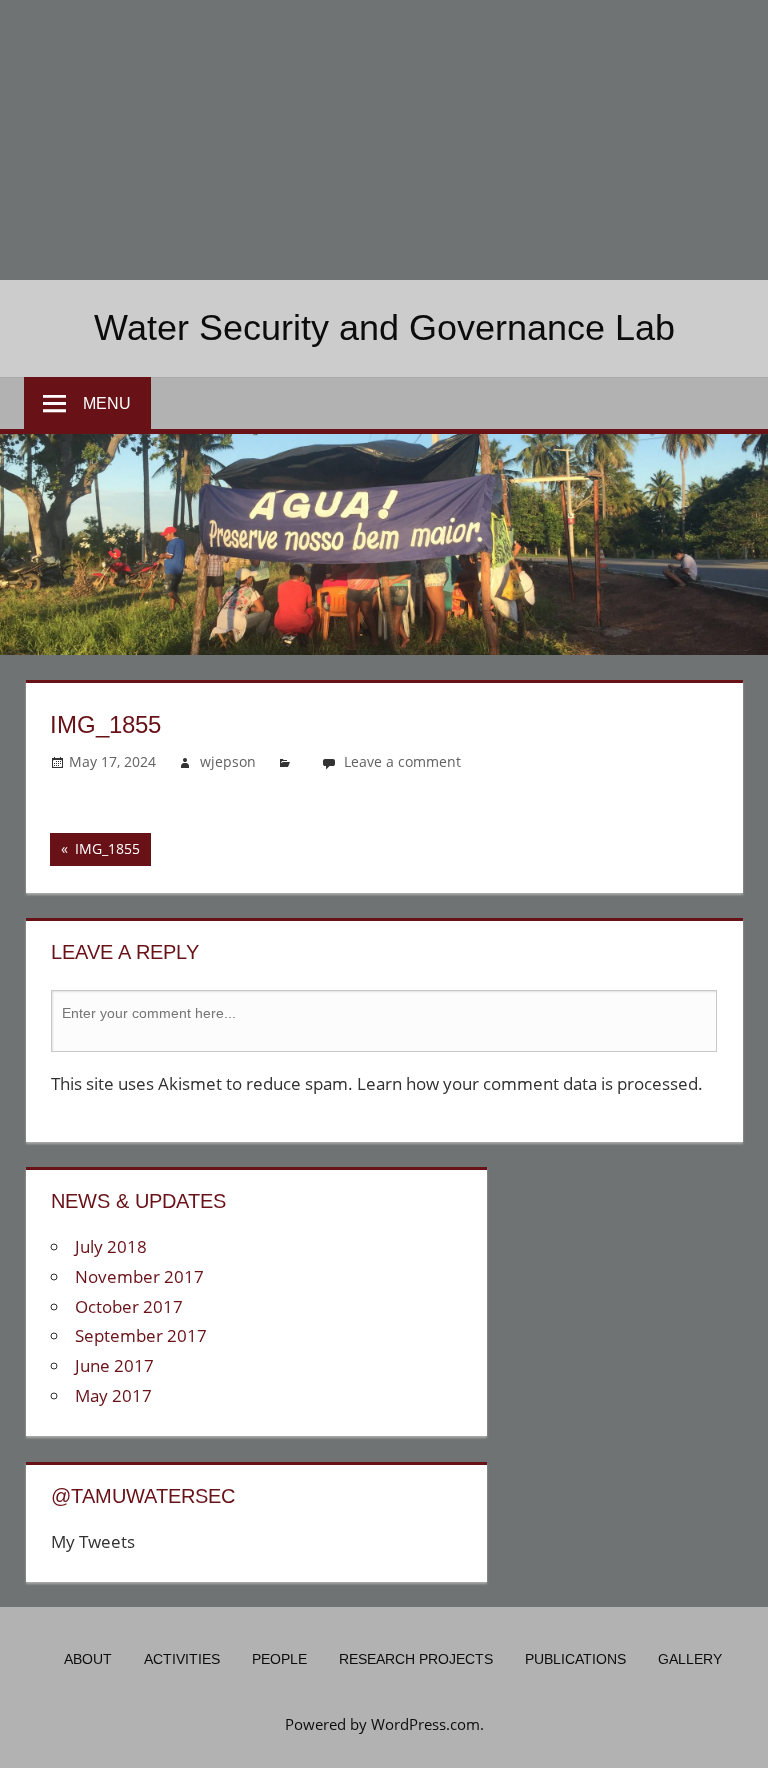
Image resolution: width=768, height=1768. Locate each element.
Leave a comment (402, 761)
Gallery (690, 1659)
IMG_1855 (95, 852)
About (88, 1659)
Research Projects (416, 1659)
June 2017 (114, 1365)
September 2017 (141, 1335)
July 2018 (111, 1246)
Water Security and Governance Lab (384, 327)
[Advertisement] (384, 140)
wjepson (228, 761)
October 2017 (129, 1306)
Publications (575, 1659)
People (279, 1659)
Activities (182, 1659)
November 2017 (139, 1276)
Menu (107, 403)
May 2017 (113, 1395)
